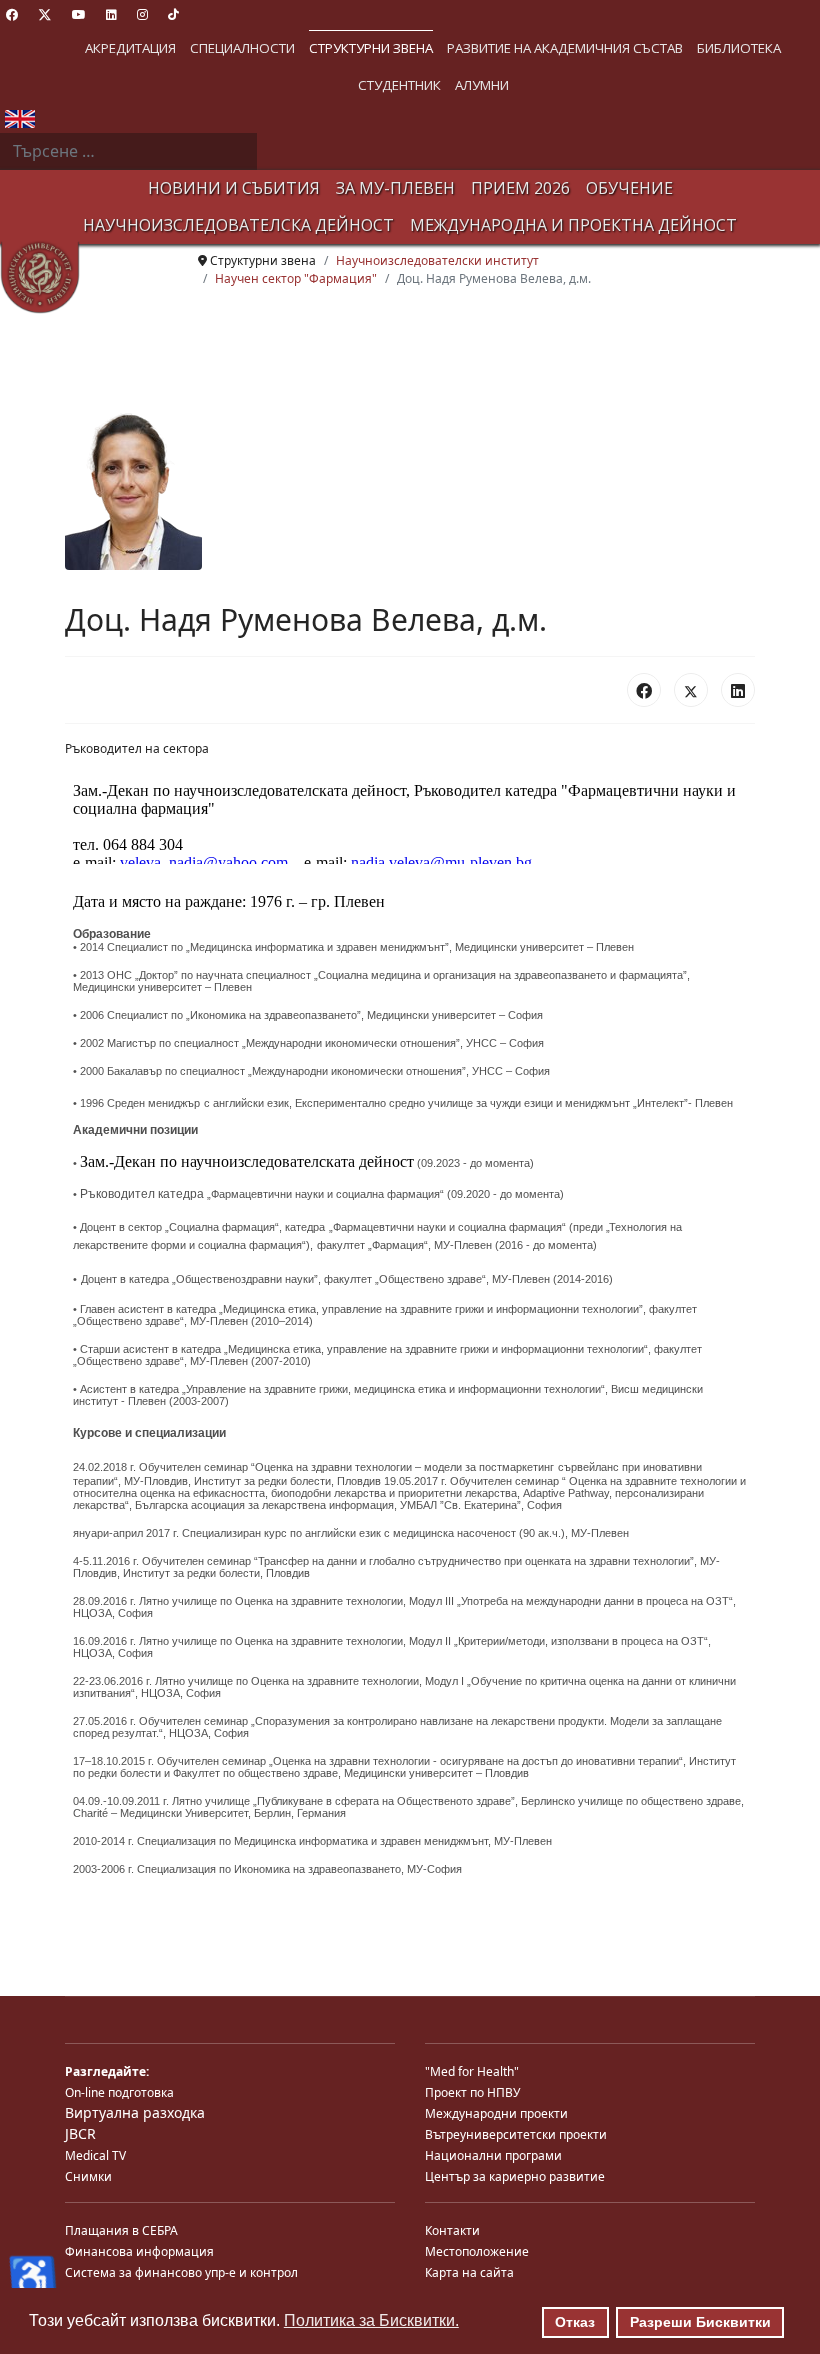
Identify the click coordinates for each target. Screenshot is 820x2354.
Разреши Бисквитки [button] (700, 2322)
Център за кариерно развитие (515, 2176)
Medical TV (95, 2155)
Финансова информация (139, 2251)
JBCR (80, 2133)
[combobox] (128, 152)
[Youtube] (79, 14)
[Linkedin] (111, 14)
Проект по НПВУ (472, 2092)
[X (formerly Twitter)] (691, 690)
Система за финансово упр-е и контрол (181, 2272)
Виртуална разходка (135, 2112)
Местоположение (477, 2251)
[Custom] (173, 14)
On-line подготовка (119, 2092)
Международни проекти (496, 2113)
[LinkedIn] (738, 690)
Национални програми (493, 2155)
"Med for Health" (472, 2071)
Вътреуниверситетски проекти (516, 2134)
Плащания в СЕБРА (121, 2230)
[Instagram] (142, 14)
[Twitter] (45, 14)
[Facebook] (12, 14)
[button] (130, 48)
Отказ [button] (575, 2322)
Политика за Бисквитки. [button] (371, 2320)
